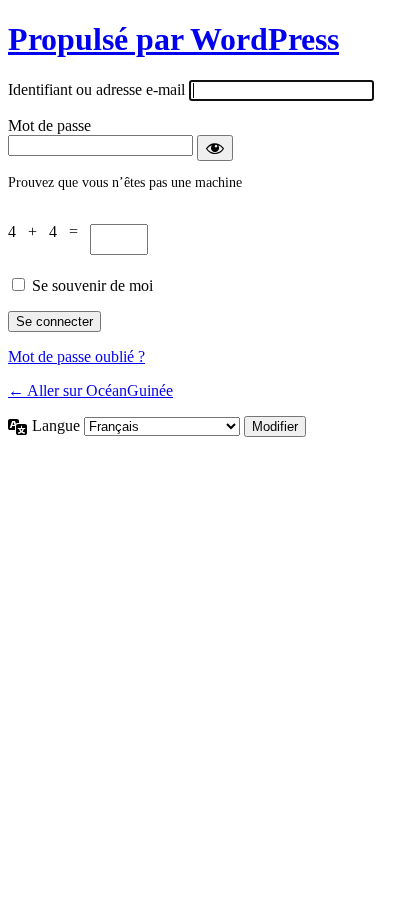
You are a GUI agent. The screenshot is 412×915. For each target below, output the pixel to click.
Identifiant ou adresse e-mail (96, 89)
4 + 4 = (49, 231)
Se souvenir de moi (92, 285)
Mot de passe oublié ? (76, 356)
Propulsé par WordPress (173, 39)
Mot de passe (49, 125)
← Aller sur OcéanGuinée (90, 390)
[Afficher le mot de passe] (215, 148)
